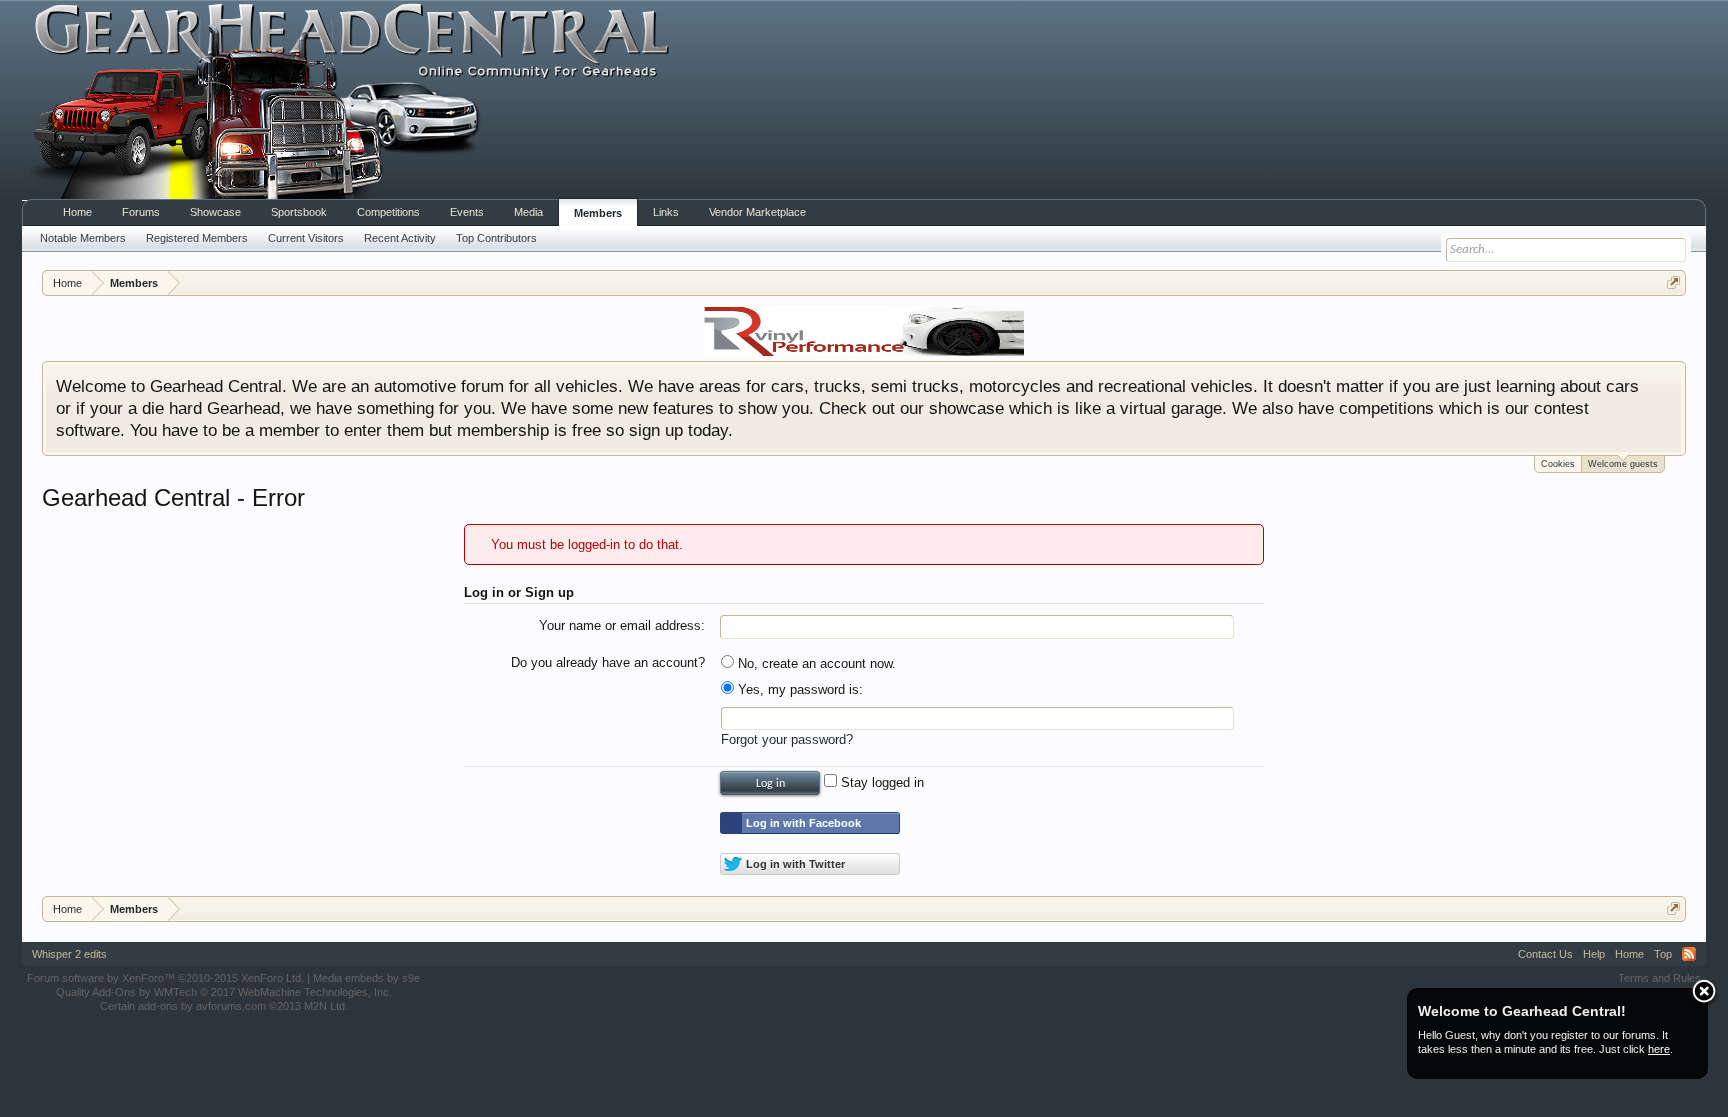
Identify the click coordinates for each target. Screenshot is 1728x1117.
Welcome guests (1623, 464)
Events (467, 212)
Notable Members (83, 238)
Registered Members (197, 238)
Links (666, 212)
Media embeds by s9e (366, 978)
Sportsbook (299, 212)
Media (528, 212)
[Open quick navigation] (1673, 282)
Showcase (215, 212)
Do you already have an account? (608, 662)
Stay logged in (880, 782)
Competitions (388, 212)
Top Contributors (496, 238)
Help (1594, 954)
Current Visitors (306, 238)
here (1659, 1049)
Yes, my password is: (798, 689)
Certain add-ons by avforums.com (224, 1006)
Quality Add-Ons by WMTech (224, 992)
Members (598, 213)
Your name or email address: (622, 625)
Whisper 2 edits (69, 954)
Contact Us (1545, 954)
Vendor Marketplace (757, 212)
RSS (1689, 954)
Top (1663, 954)
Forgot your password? (787, 739)
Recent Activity (400, 238)
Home (77, 212)
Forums (141, 212)
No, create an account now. (815, 663)
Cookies (1558, 464)
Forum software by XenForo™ (165, 978)
